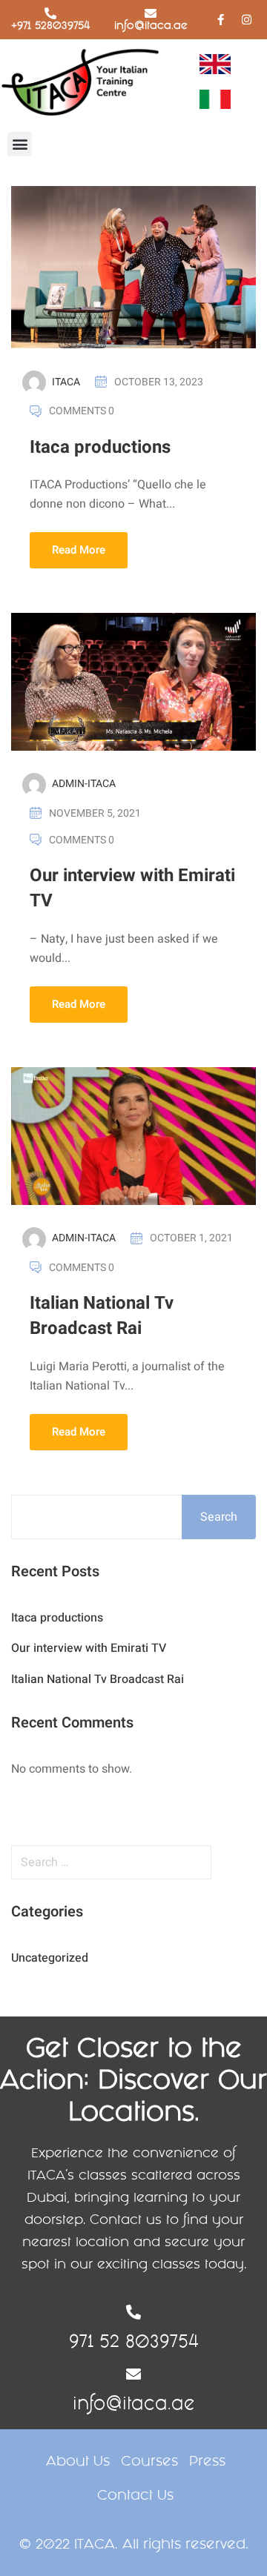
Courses (149, 2461)
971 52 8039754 (134, 2341)
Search (219, 1517)
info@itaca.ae (151, 25)
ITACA (66, 382)
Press (207, 2461)
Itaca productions (100, 447)
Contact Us (135, 2495)
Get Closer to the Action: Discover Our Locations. (133, 2079)
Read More (79, 550)
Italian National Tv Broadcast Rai (102, 1316)
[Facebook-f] (220, 19)
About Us (78, 2461)
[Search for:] (133, 1862)
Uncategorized (50, 1958)
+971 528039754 (50, 25)
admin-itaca (84, 784)
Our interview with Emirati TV (132, 888)
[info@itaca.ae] (151, 13)
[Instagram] (246, 19)
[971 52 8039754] (133, 2312)
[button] (20, 144)
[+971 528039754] (50, 13)
